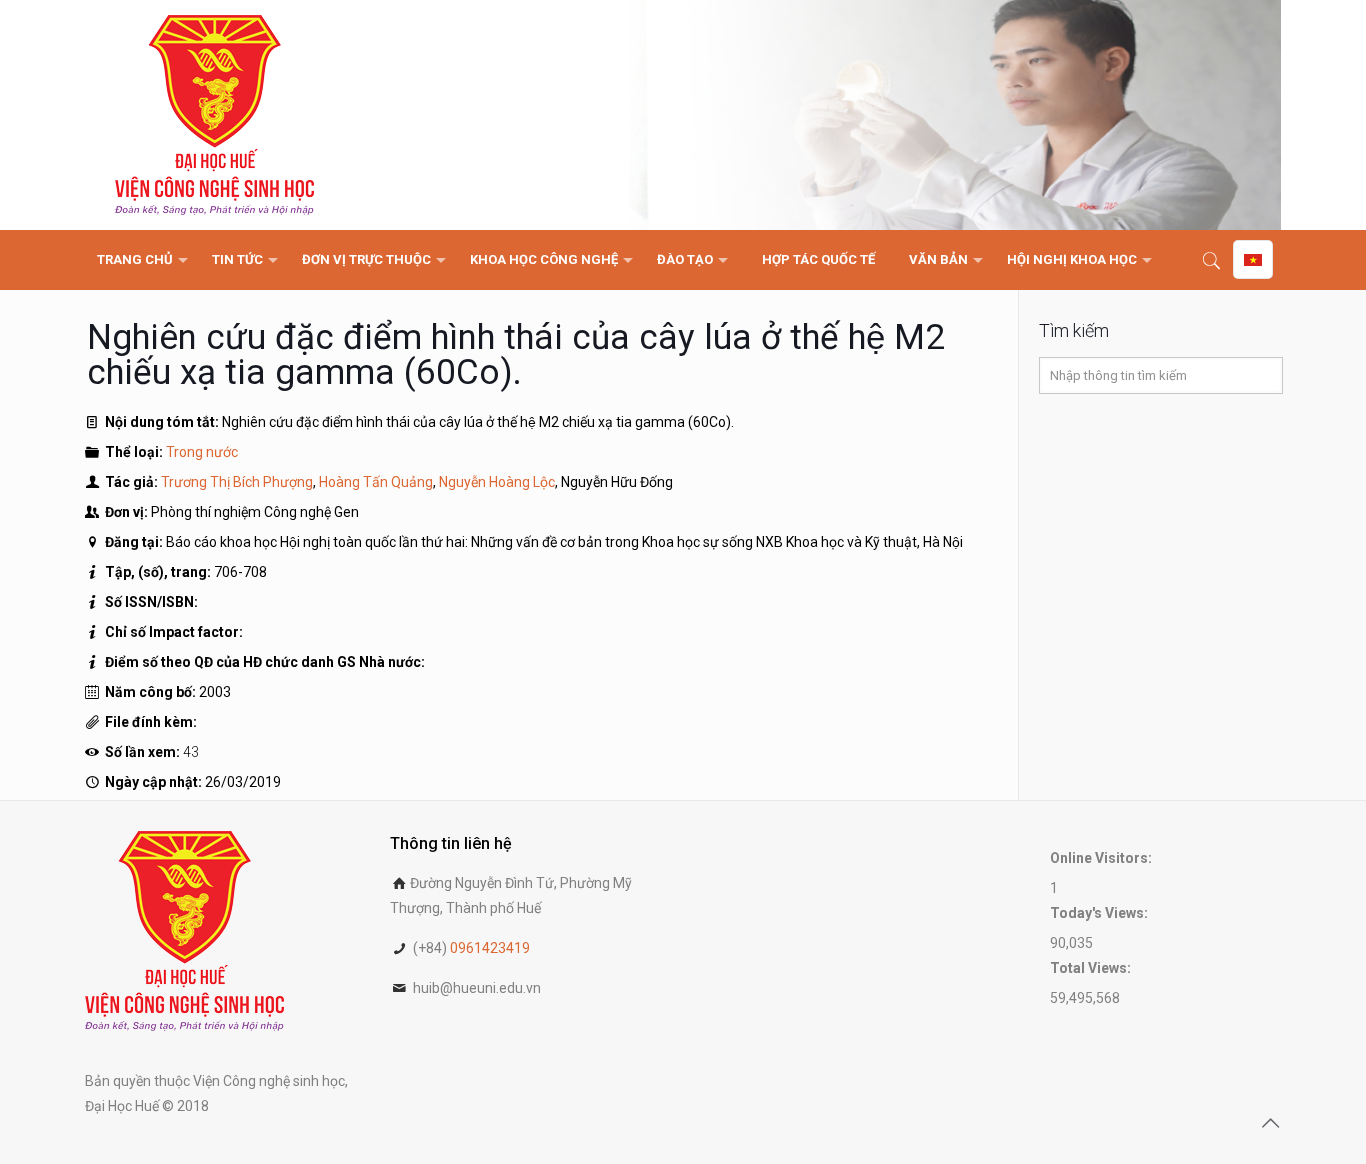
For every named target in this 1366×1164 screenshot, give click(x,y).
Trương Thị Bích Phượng (237, 482)
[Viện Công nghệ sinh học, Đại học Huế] (214, 115)
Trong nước (202, 452)
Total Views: (1092, 968)
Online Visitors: (1102, 858)
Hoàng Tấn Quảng (376, 482)
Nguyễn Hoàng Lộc (497, 482)
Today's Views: (1100, 913)
